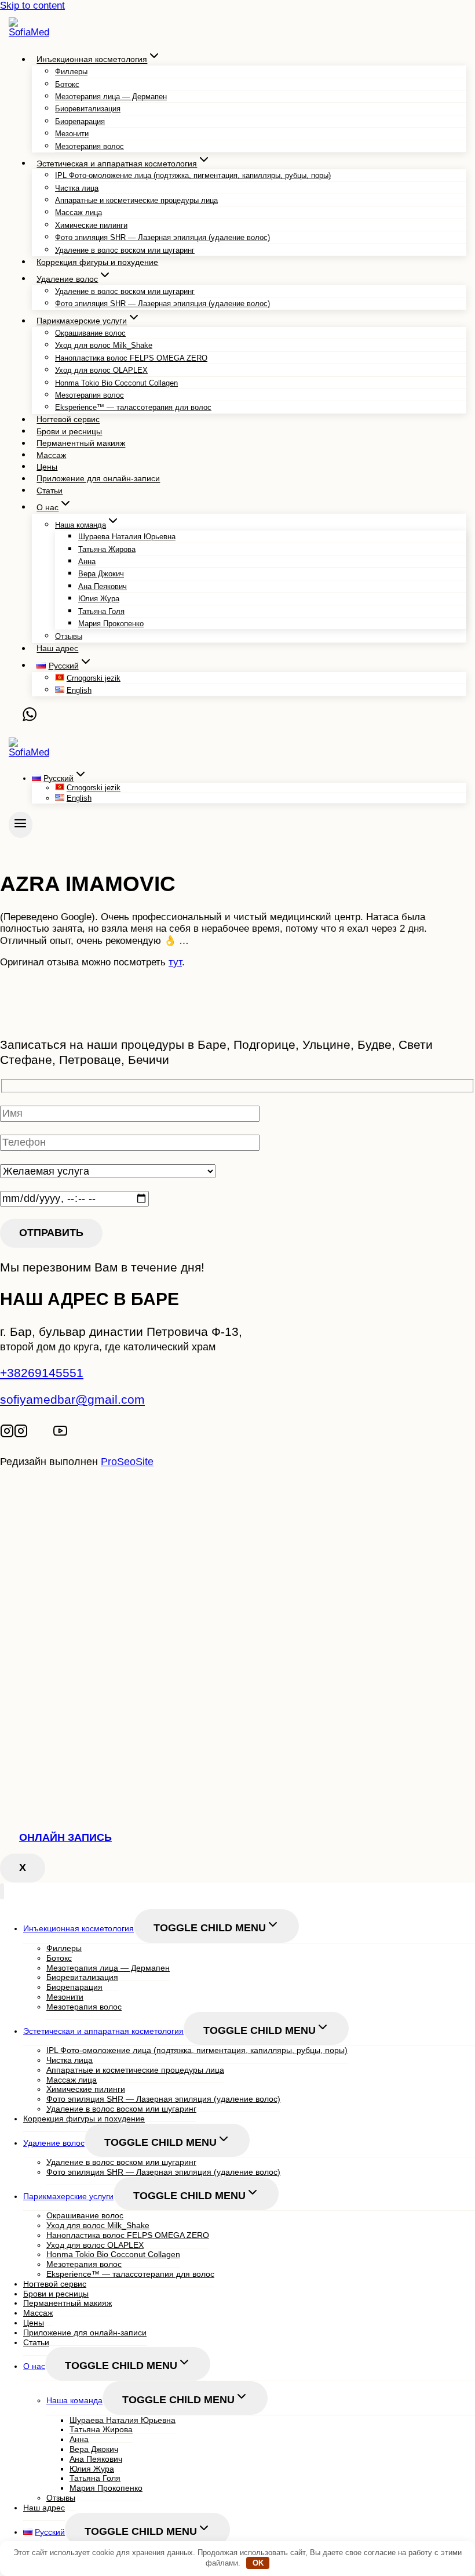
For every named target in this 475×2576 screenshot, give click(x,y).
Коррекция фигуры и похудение (97, 262)
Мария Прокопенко (111, 624)
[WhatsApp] (30, 718)
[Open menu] (21, 825)
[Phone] (16, 718)
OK (258, 2563)
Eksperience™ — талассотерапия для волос (133, 407)
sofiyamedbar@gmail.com (72, 1399)
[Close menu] (2, 1892)
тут (175, 962)
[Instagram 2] (21, 1433)
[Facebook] (48, 1433)
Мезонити (72, 134)
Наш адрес (57, 649)
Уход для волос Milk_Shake (104, 345)
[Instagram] (7, 1433)
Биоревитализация (88, 109)
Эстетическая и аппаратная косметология (103, 2031)
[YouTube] (60, 1433)
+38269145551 (42, 1373)
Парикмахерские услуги (68, 2196)
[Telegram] (36, 1433)
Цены (47, 467)
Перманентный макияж (81, 444)
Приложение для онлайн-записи (98, 479)
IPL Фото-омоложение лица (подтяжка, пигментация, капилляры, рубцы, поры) (193, 175)
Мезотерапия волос (89, 146)
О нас (34, 2366)
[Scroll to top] (25, 1506)
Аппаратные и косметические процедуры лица (136, 200)
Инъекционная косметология (78, 1928)
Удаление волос (54, 2143)
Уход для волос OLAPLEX (101, 370)
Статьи (50, 491)
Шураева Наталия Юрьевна (127, 537)
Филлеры (71, 72)
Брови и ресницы (69, 431)
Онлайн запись (65, 1837)
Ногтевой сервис (68, 420)
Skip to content (32, 6)
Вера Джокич (101, 574)
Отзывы (69, 636)
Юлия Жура (99, 599)
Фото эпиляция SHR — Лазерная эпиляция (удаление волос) (162, 237)
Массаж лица (78, 212)
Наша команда (74, 2400)
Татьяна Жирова (107, 549)
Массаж (51, 455)
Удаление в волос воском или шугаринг (125, 250)
